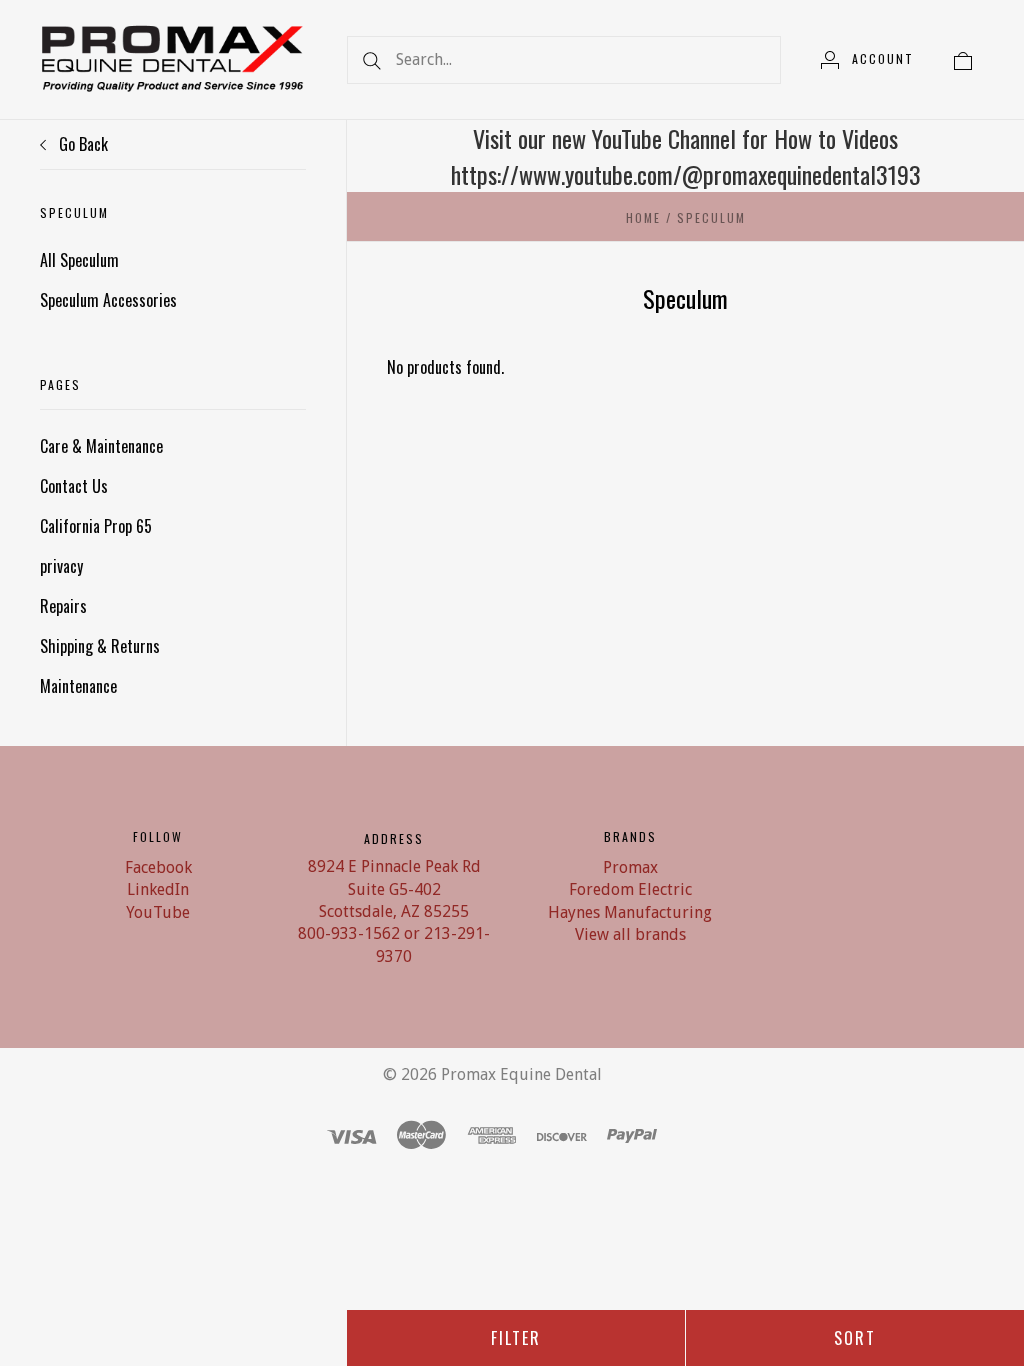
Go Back (81, 144)
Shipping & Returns (100, 646)
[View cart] (963, 59)
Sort (855, 1338)
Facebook (158, 867)
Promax (630, 867)
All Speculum (79, 260)
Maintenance (78, 686)
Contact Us (74, 486)
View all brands (630, 934)
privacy (61, 566)
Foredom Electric (630, 889)
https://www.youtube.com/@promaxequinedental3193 (686, 174)
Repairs (63, 606)
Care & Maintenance (101, 446)
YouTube (158, 912)
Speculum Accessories (108, 300)
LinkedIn (158, 889)
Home (643, 217)
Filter (516, 1338)
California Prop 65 (96, 526)
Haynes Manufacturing (630, 912)
